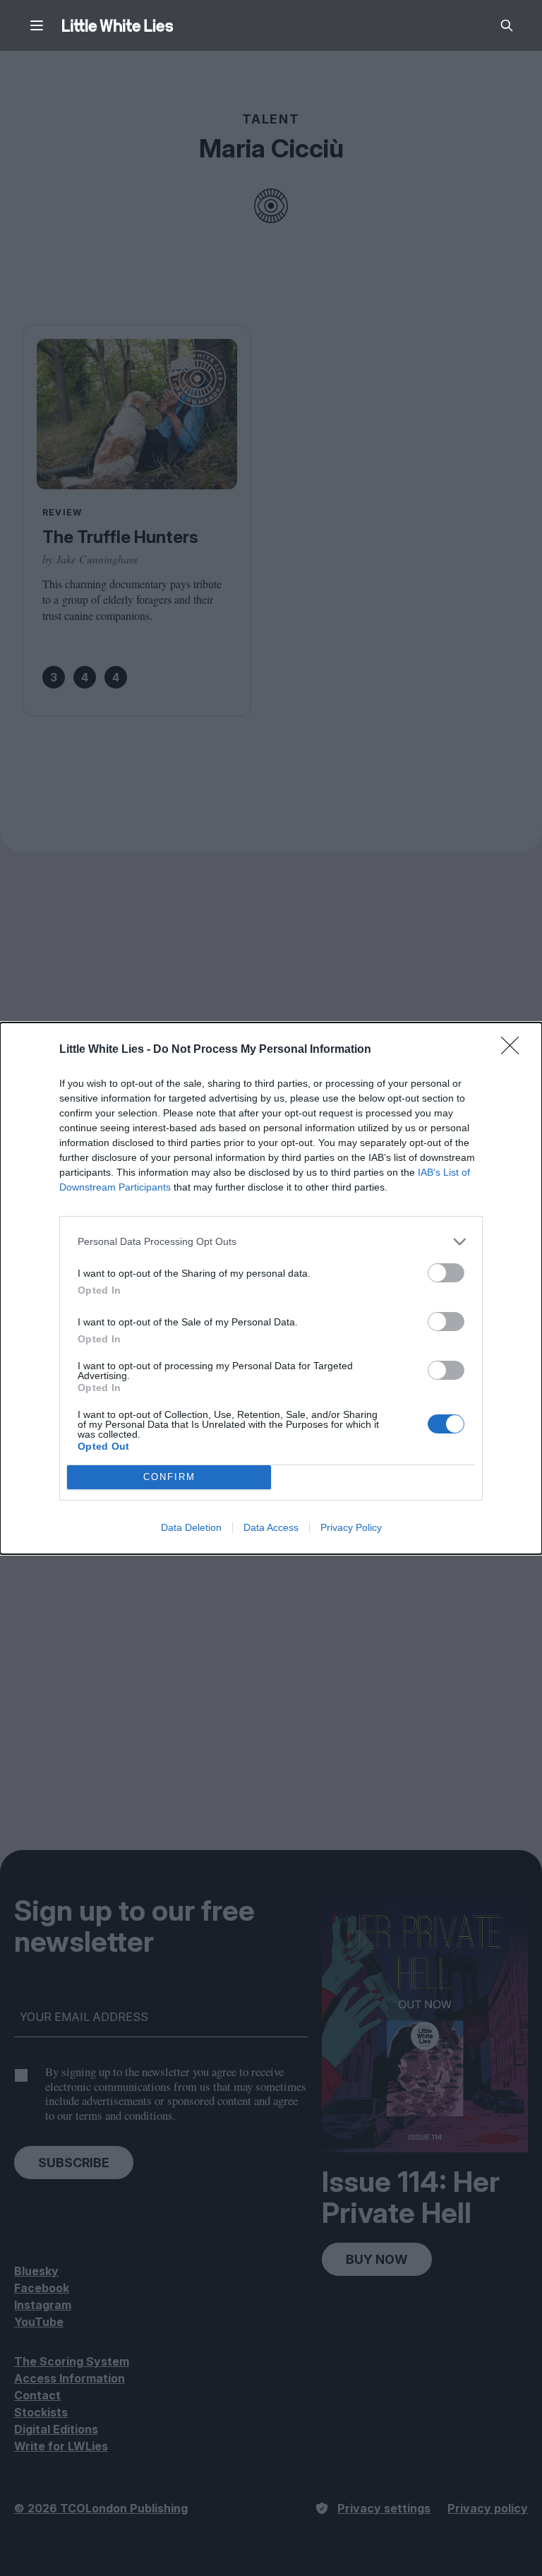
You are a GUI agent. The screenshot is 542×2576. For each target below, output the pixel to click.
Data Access (271, 1527)
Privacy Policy (351, 1527)
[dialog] (271, 1288)
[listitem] (271, 1242)
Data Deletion (191, 1527)
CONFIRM (169, 1477)
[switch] (446, 1273)
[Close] (514, 1050)
